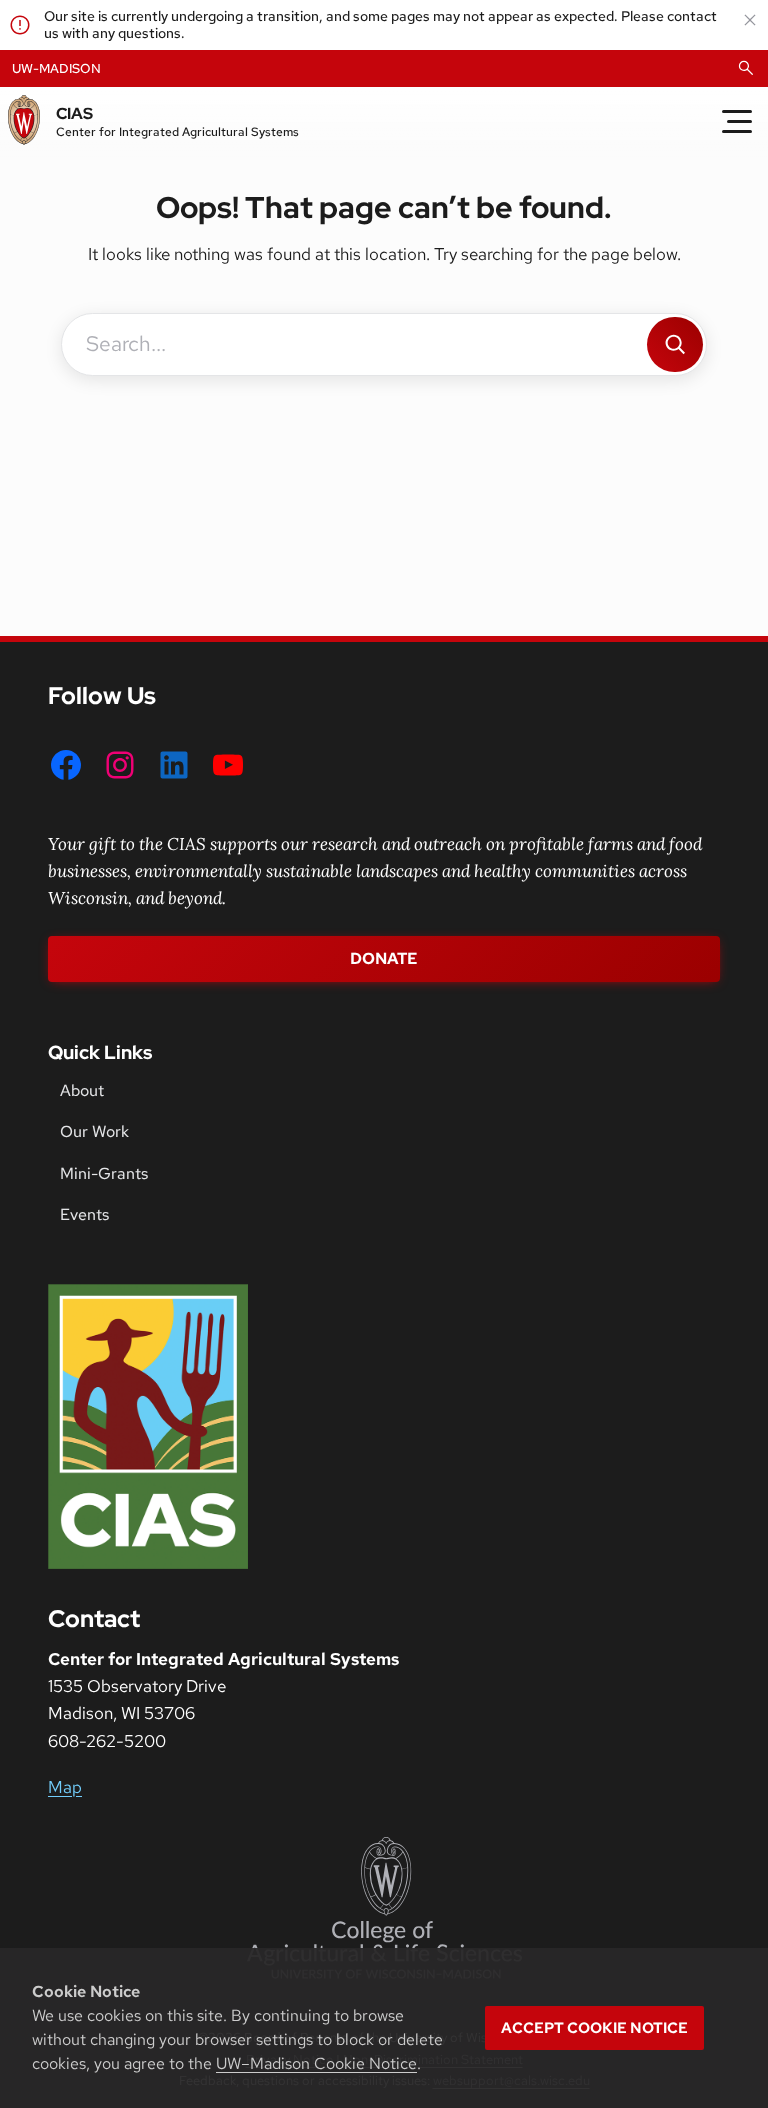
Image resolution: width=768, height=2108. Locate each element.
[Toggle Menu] (737, 122)
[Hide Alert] (750, 20)
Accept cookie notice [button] (594, 2028)
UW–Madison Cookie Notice (316, 2063)
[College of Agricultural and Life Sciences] (384, 1908)
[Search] (675, 344)
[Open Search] (746, 68)
